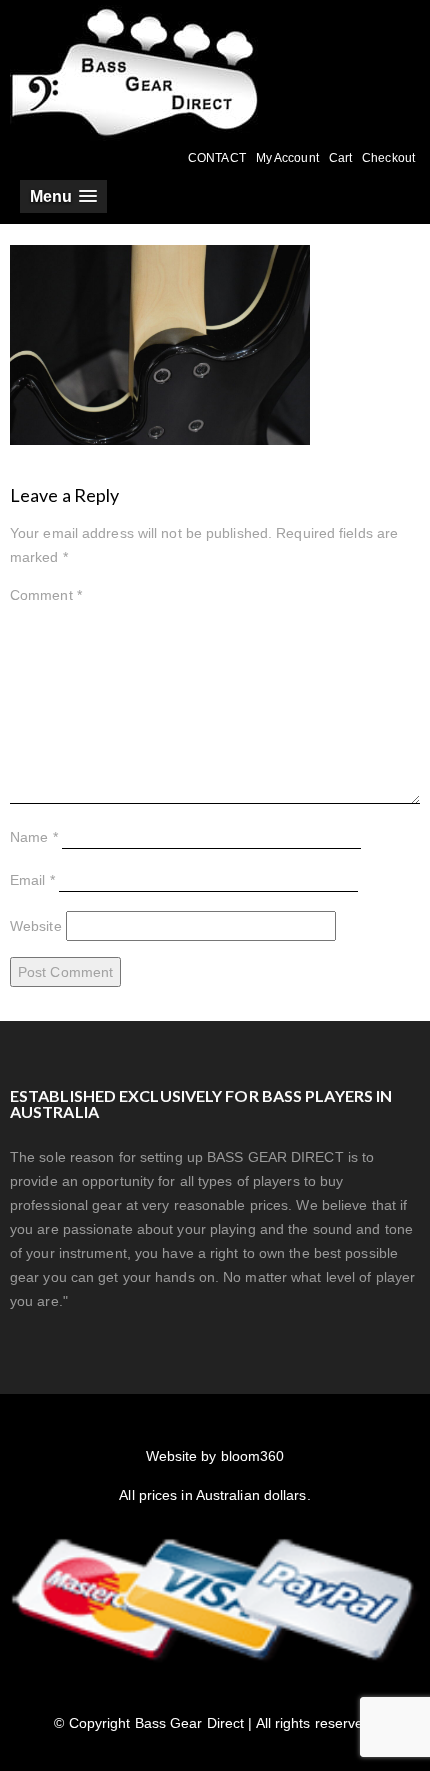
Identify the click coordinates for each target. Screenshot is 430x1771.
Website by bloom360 (215, 1456)
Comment (46, 595)
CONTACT (217, 158)
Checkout (388, 158)
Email (32, 880)
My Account (287, 158)
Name (34, 837)
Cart (340, 158)
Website (36, 926)
